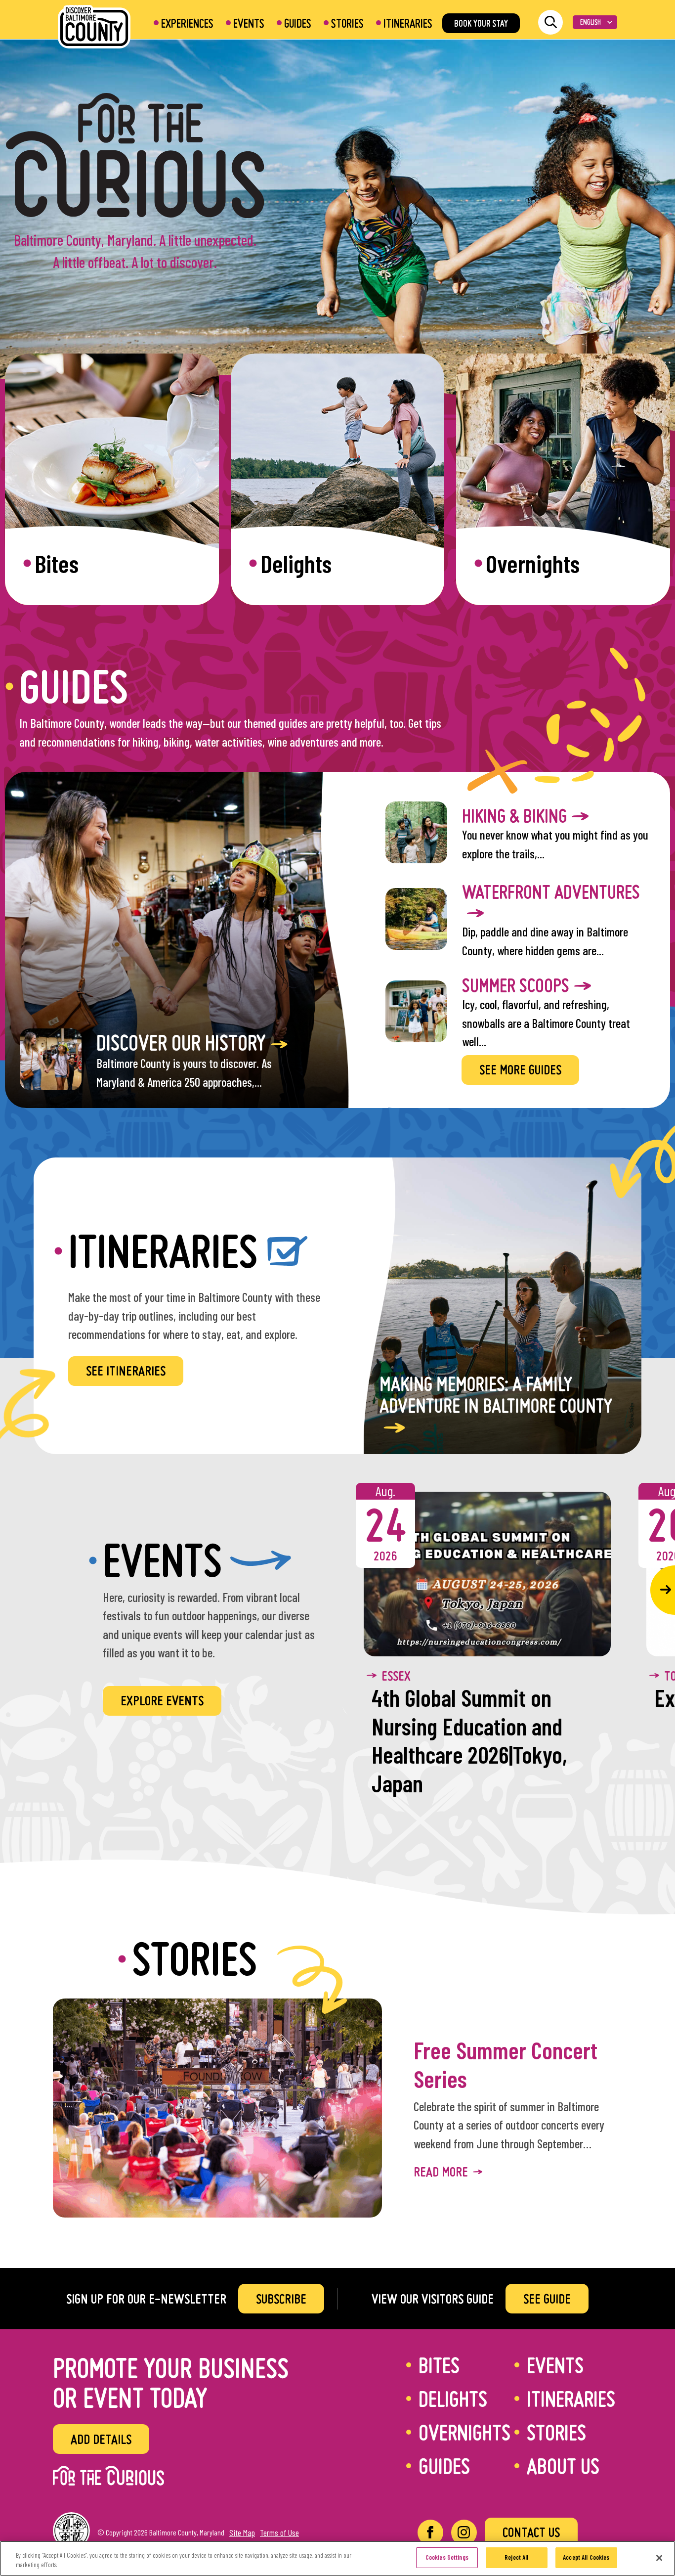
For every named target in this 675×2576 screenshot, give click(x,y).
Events (249, 23)
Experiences (187, 23)
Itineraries (408, 23)
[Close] (659, 2558)
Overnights (464, 2432)
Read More (441, 2172)
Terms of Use (279, 2532)
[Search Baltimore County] (550, 22)
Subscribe (281, 2299)
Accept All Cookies (586, 2557)
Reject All (516, 2557)
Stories (347, 23)
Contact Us (531, 2532)
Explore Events (162, 1700)
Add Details (101, 2439)
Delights (453, 2398)
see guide (547, 2299)
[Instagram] (464, 2532)
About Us (563, 2466)
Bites (439, 2365)
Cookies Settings (447, 2557)
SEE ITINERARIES (126, 1371)
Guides (298, 23)
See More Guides (520, 1069)
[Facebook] (430, 2532)
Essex (396, 1676)
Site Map (242, 2532)
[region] (337, 2558)
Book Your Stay (481, 23)
